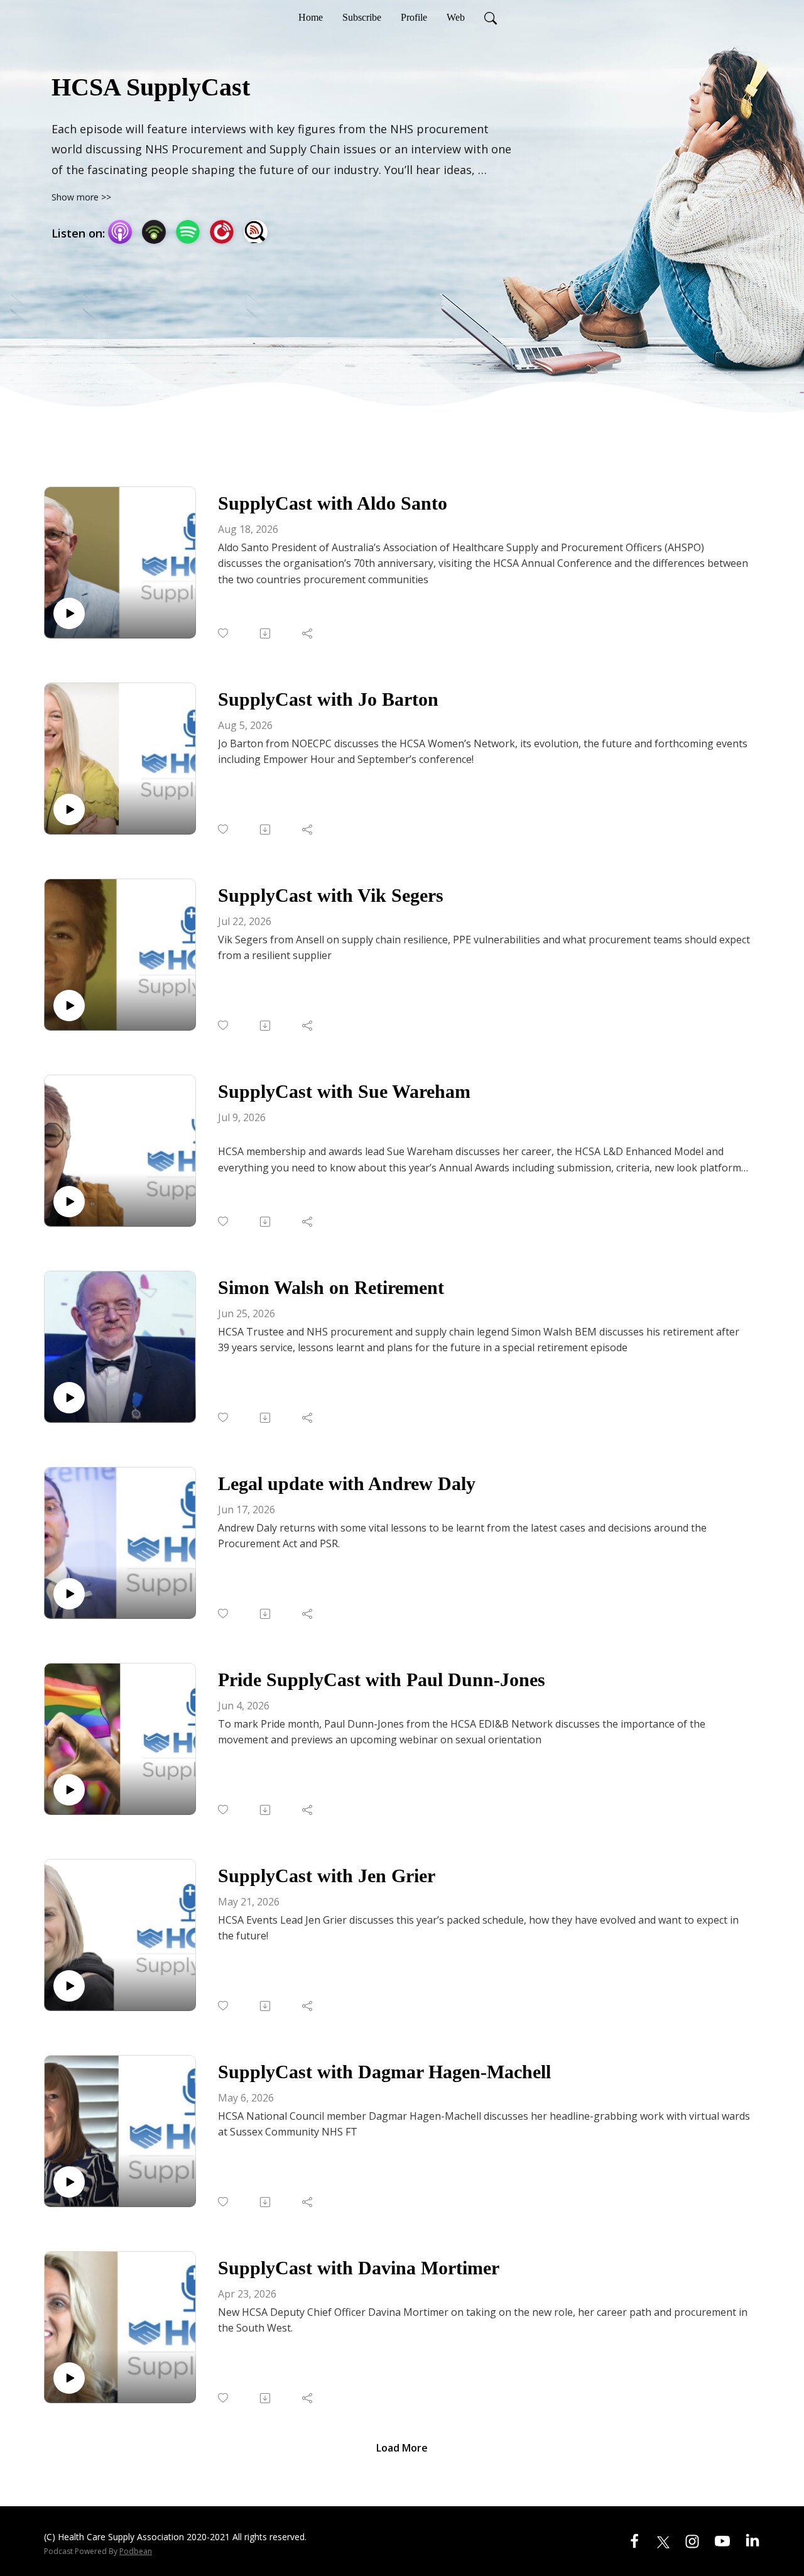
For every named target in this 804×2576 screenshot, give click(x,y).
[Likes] (224, 633)
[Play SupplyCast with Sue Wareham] (69, 1202)
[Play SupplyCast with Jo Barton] (69, 809)
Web (456, 17)
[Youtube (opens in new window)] (722, 2540)
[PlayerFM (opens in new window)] (222, 232)
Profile (414, 17)
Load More (402, 2448)
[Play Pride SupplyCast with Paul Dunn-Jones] (69, 1790)
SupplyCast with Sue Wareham (344, 1091)
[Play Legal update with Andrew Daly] (69, 1594)
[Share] (308, 633)
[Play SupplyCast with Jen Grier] (69, 1986)
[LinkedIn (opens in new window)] (752, 2540)
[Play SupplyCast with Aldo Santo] (69, 613)
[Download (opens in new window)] (266, 633)
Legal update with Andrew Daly (347, 1483)
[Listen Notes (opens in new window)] (256, 232)
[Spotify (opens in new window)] (188, 232)
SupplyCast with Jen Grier (327, 1876)
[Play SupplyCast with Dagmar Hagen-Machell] (69, 2182)
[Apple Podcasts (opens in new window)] (120, 232)
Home (311, 17)
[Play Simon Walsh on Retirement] (69, 1398)
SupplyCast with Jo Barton (328, 699)
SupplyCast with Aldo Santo (333, 503)
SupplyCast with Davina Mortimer (359, 2268)
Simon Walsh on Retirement (331, 1287)
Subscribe (362, 17)
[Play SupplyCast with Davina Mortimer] (69, 2378)
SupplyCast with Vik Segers (331, 895)
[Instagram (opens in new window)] (692, 2540)
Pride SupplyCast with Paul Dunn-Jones (382, 1680)
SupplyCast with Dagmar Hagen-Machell (384, 2072)
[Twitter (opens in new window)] (663, 2540)
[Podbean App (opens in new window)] (154, 232)
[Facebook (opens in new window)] (634, 2540)
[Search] (491, 18)
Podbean (136, 2551)
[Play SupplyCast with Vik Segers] (69, 1006)
